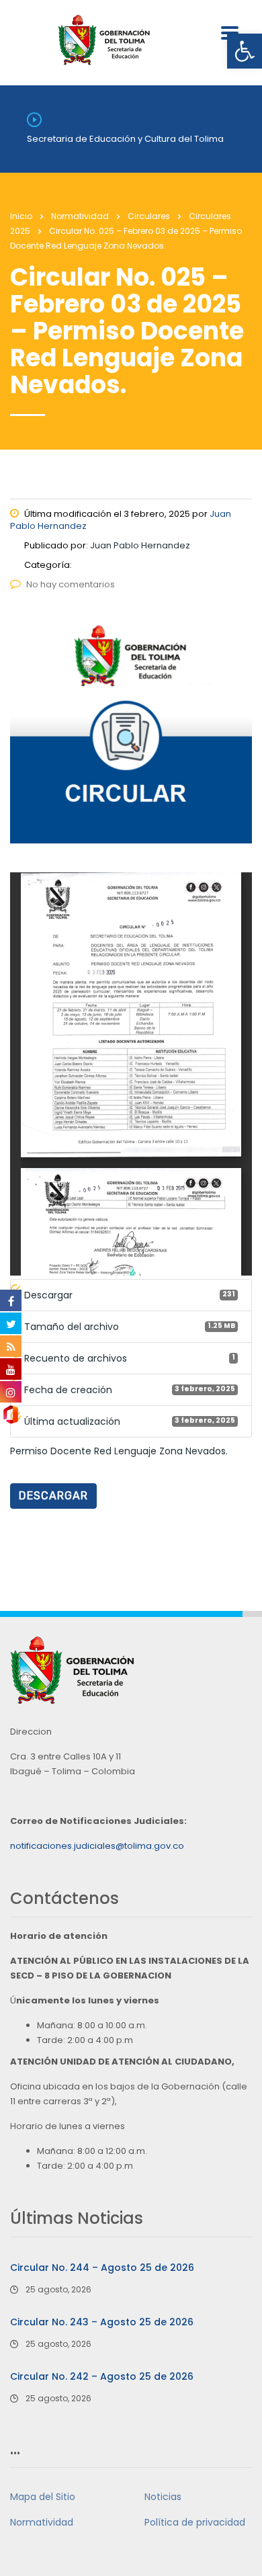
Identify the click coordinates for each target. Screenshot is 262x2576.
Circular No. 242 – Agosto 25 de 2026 (102, 2376)
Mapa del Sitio (43, 2497)
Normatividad (42, 2522)
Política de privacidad (195, 2522)
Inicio (21, 216)
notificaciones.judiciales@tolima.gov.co (97, 1846)
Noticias (163, 2497)
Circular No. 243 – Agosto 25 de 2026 (102, 2322)
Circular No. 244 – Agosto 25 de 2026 (102, 2268)
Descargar (53, 1496)
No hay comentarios (71, 584)
